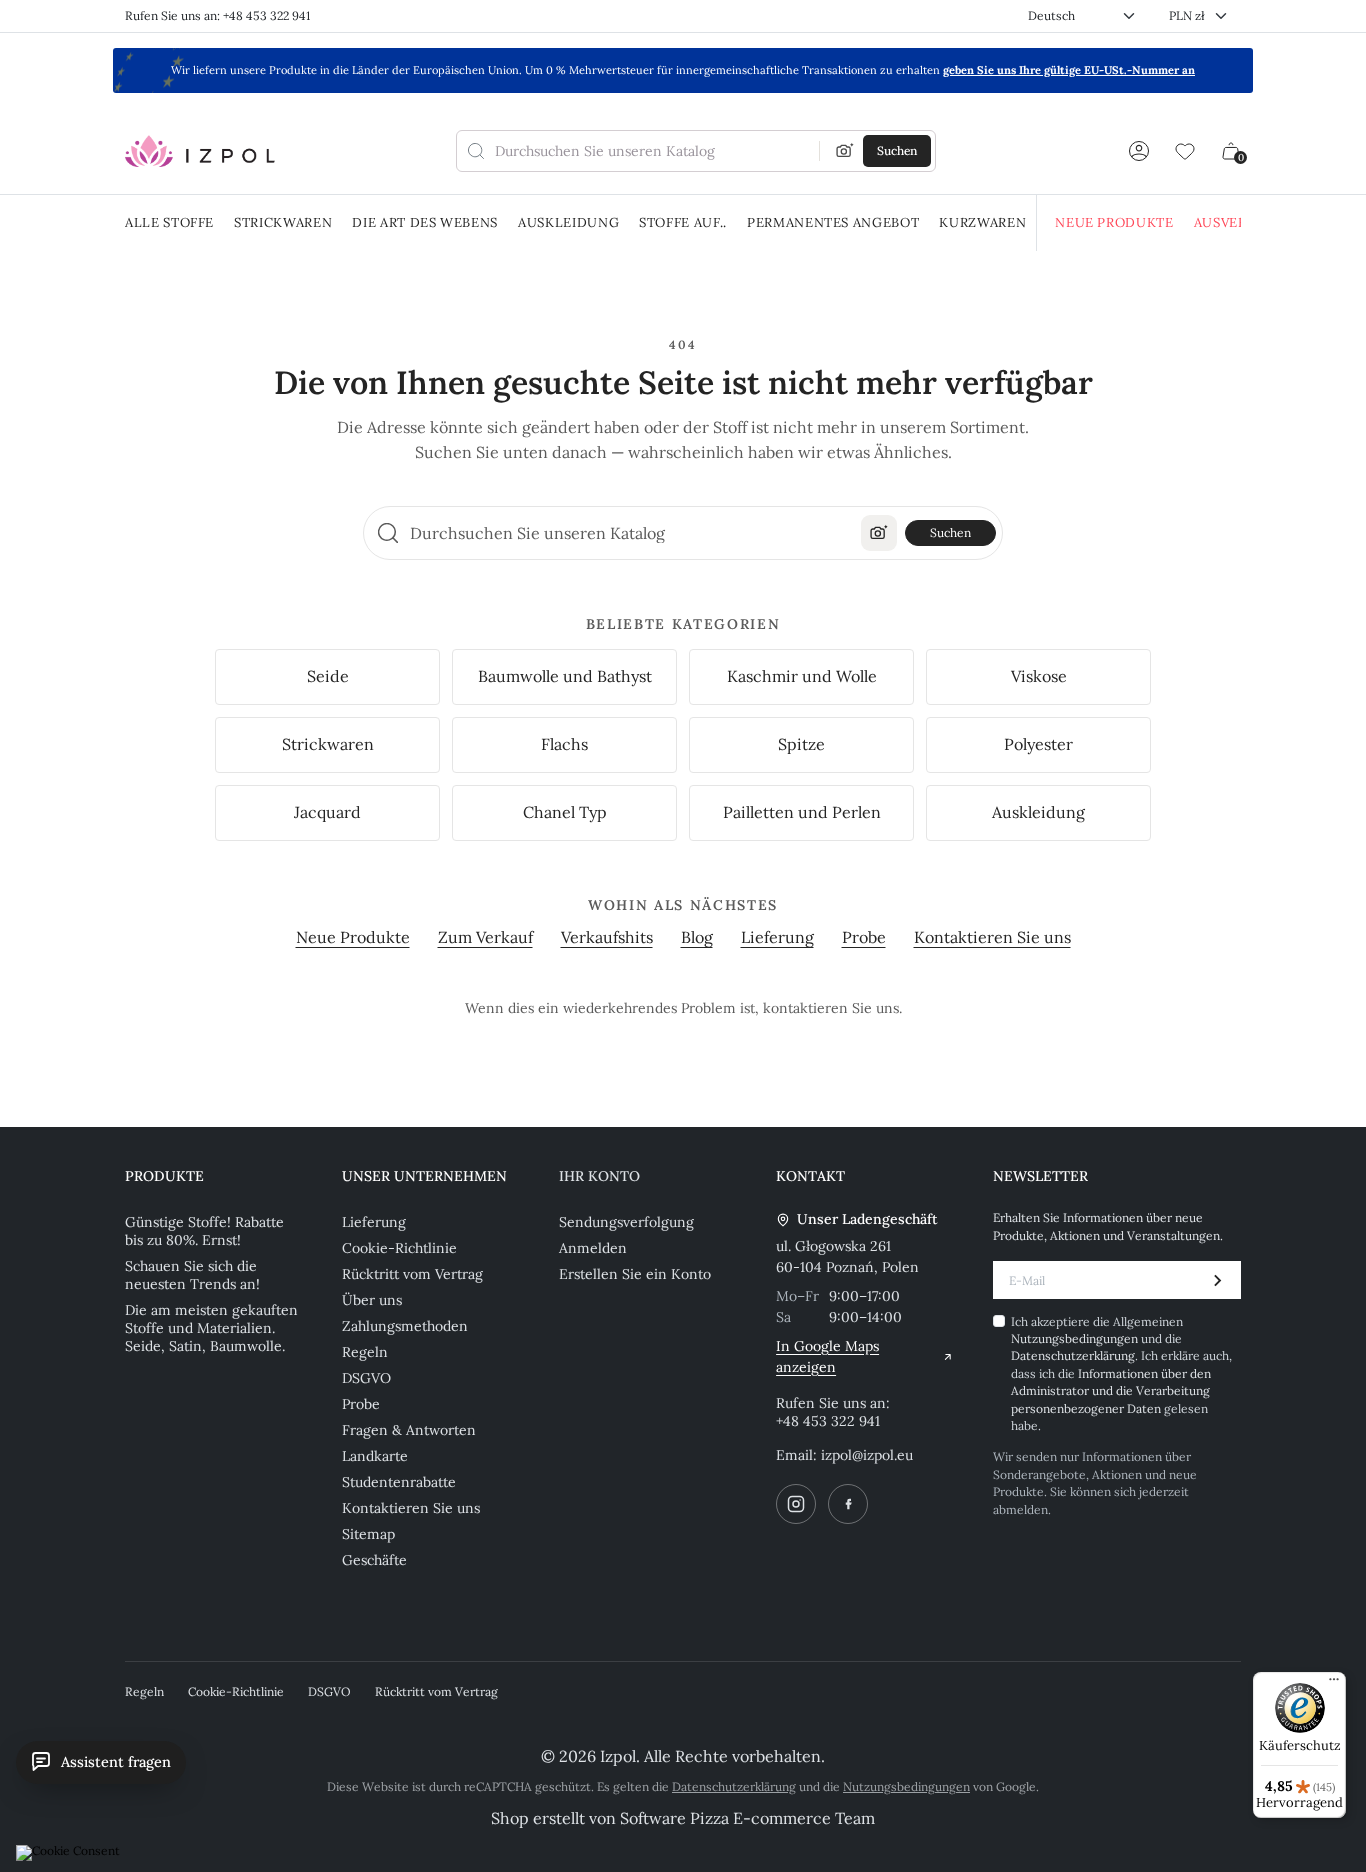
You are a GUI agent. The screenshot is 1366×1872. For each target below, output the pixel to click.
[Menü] (1334, 1684)
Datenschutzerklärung (734, 1786)
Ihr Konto (599, 1176)
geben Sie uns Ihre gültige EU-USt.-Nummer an (1069, 70)
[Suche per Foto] (845, 151)
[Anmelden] (1139, 151)
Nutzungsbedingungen (906, 1786)
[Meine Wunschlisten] (1185, 151)
